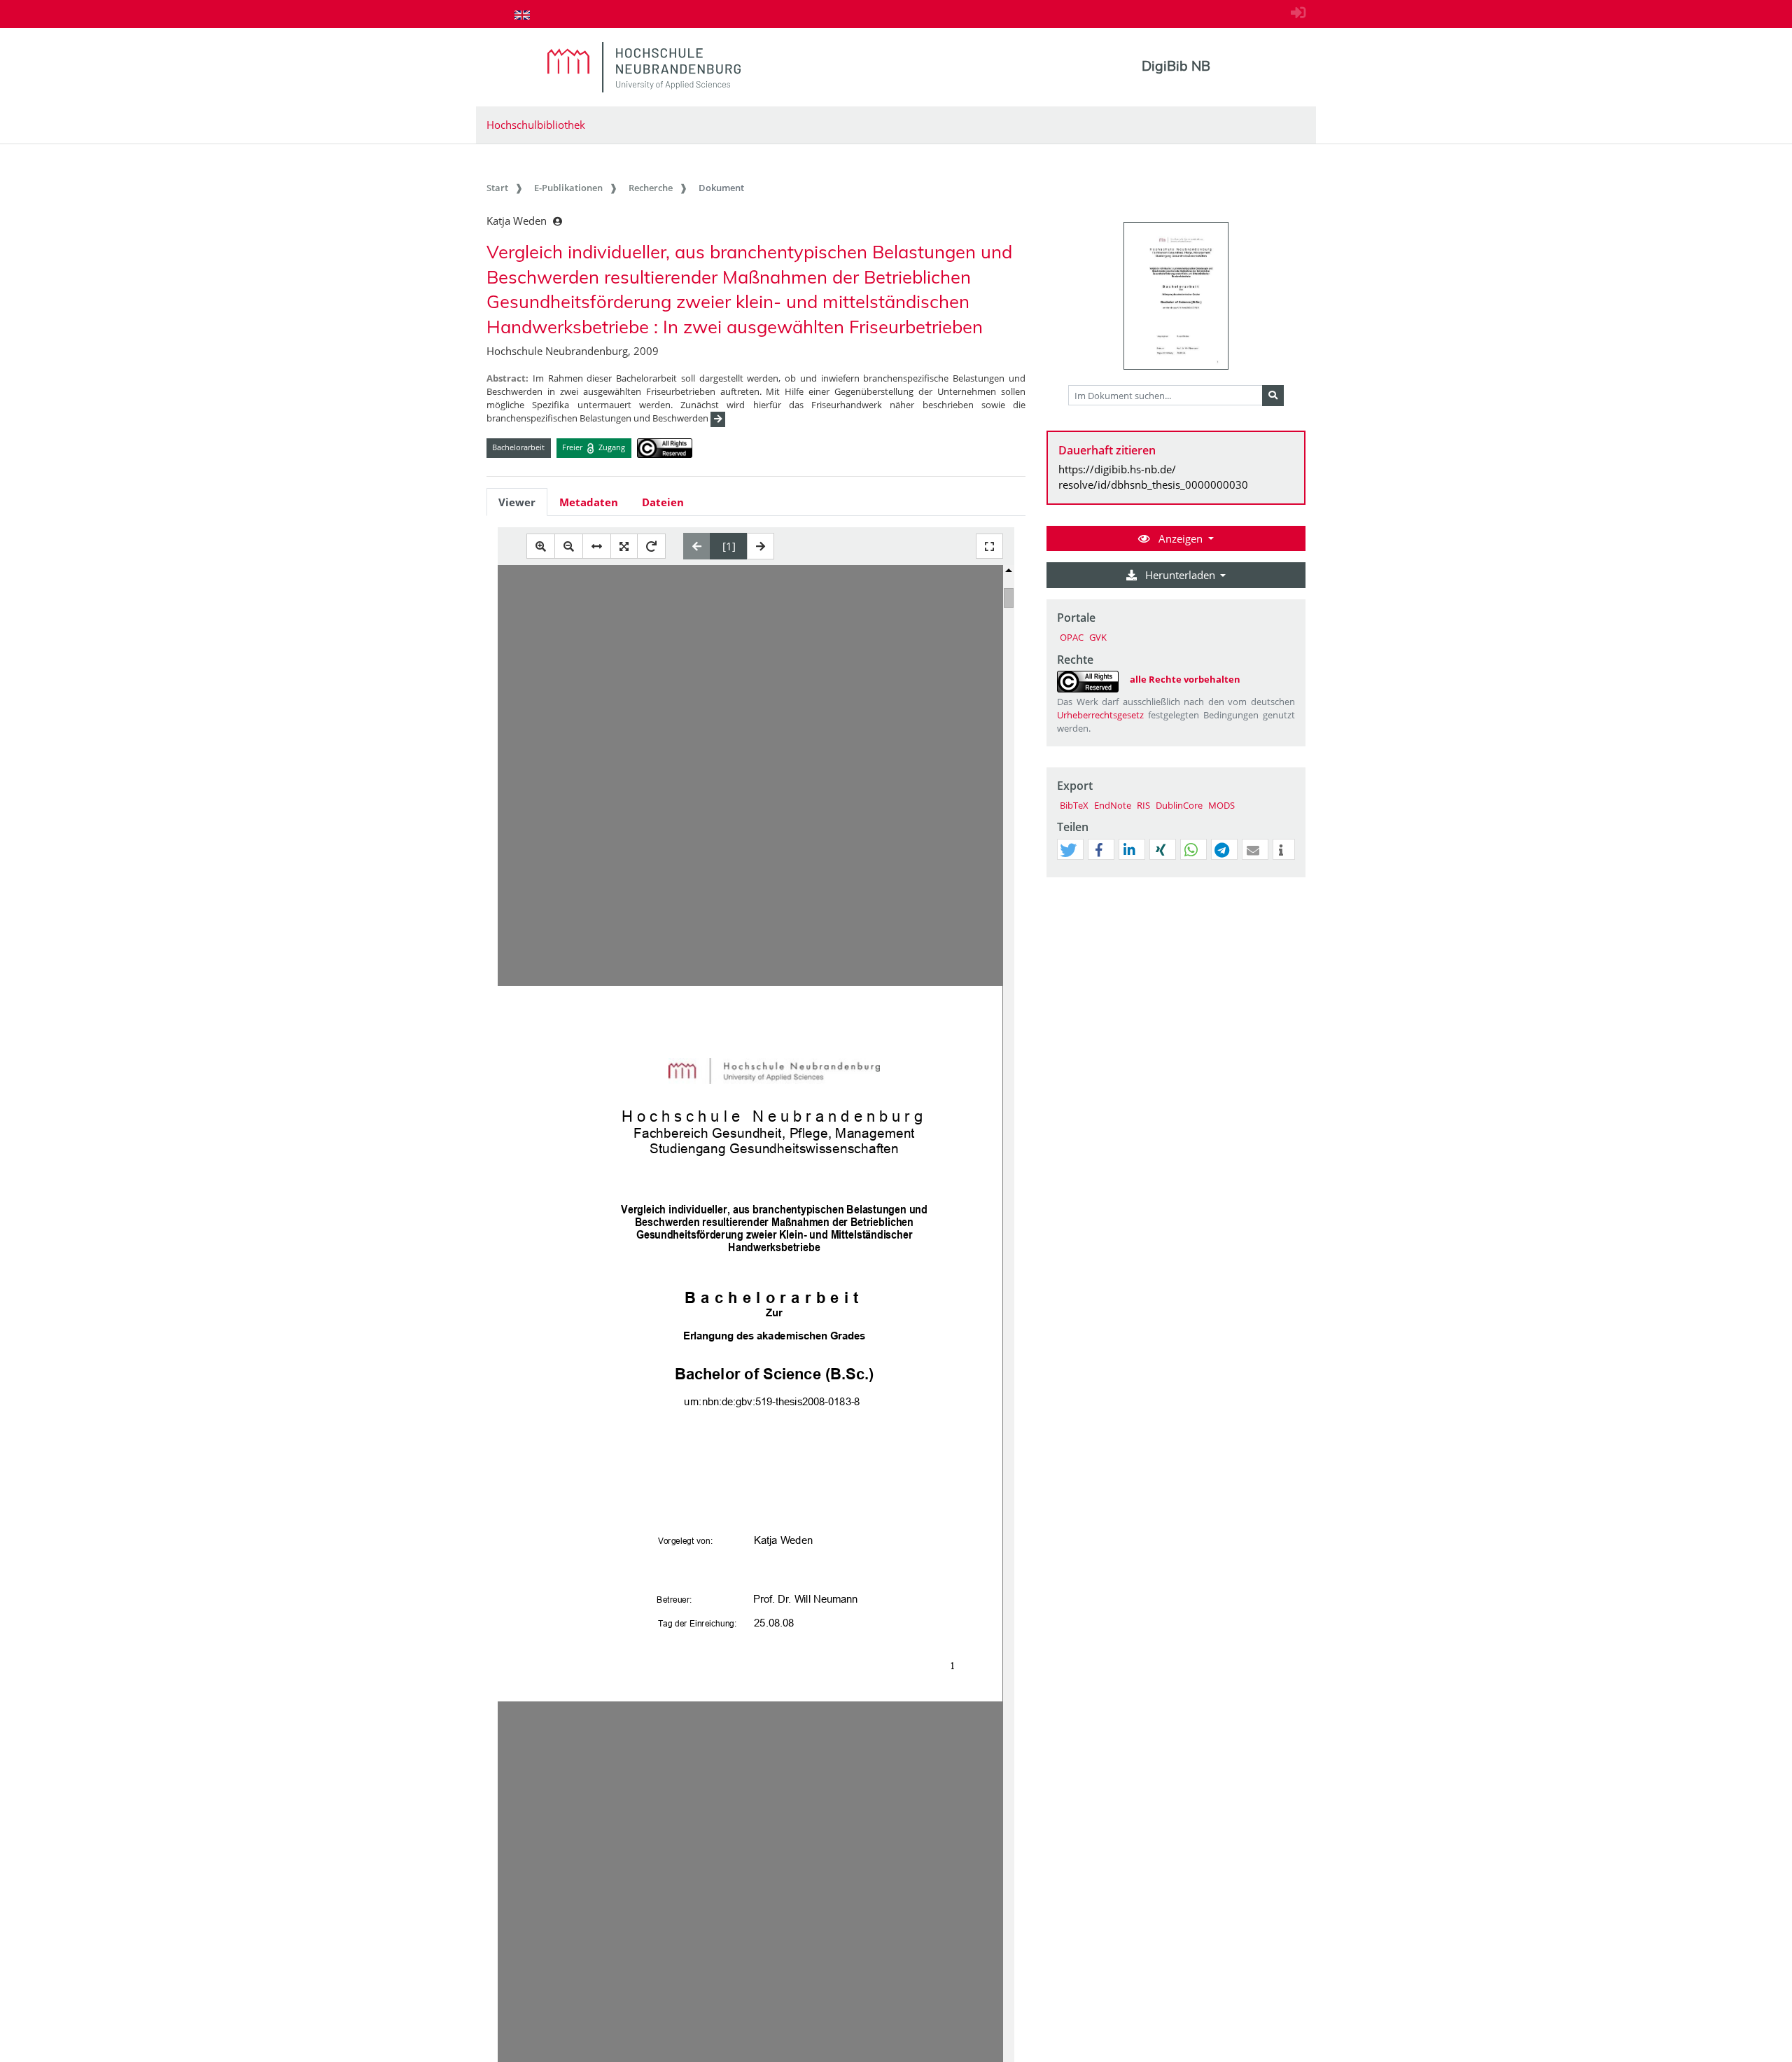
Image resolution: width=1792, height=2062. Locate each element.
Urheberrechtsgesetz (1100, 715)
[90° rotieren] (651, 546)
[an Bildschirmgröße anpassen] (624, 546)
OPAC (1072, 637)
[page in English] (522, 15)
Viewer (517, 502)
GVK (1098, 637)
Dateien (663, 502)
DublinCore (1179, 805)
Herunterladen (1180, 575)
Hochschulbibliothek (536, 125)
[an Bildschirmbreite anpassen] (597, 546)
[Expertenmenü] (1295, 877)
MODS (1221, 805)
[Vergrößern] (541, 546)
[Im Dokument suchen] (1273, 396)
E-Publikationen (568, 188)
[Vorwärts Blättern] (761, 546)
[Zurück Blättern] (697, 546)
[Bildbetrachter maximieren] (989, 546)
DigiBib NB (1176, 66)
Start (497, 188)
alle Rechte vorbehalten (1185, 679)
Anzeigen (1181, 538)
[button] (1068, 850)
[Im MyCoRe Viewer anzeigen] (1176, 296)
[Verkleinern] (569, 546)
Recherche (651, 188)
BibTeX (1074, 805)
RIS (1143, 805)
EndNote (1113, 805)
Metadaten (589, 502)
